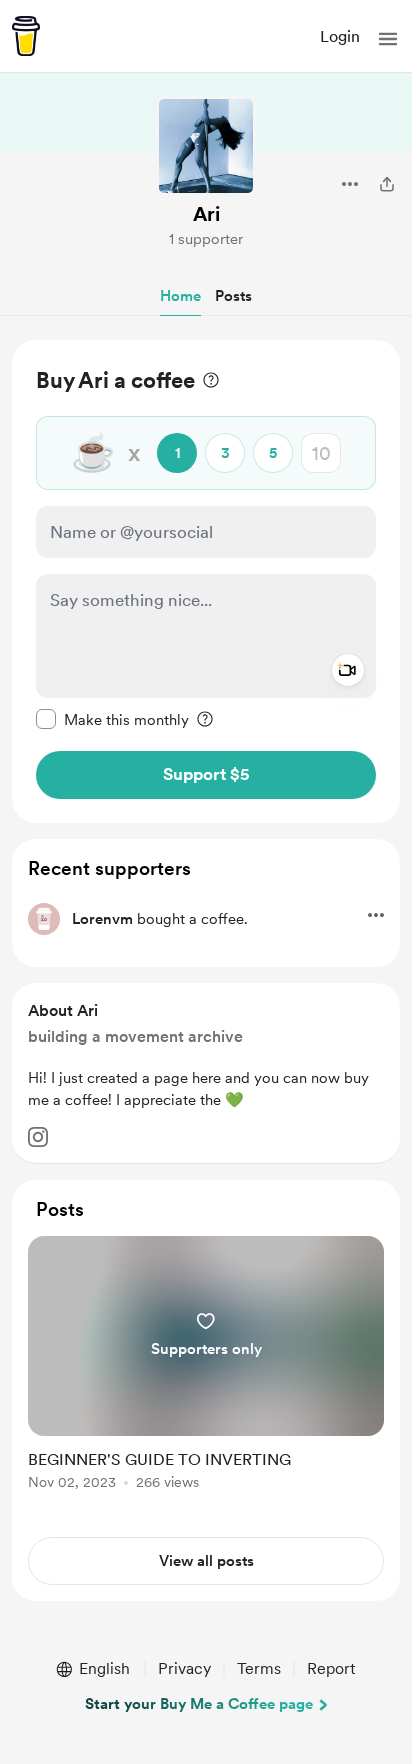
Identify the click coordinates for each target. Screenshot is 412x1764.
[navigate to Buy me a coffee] (26, 36)
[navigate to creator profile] (206, 146)
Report (331, 1668)
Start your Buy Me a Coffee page (199, 1704)
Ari (206, 214)
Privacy (184, 1668)
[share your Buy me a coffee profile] (387, 184)
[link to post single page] (206, 1366)
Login (340, 36)
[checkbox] (112, 719)
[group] (206, 1374)
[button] (388, 39)
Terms (259, 1668)
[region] (206, 581)
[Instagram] (38, 1137)
